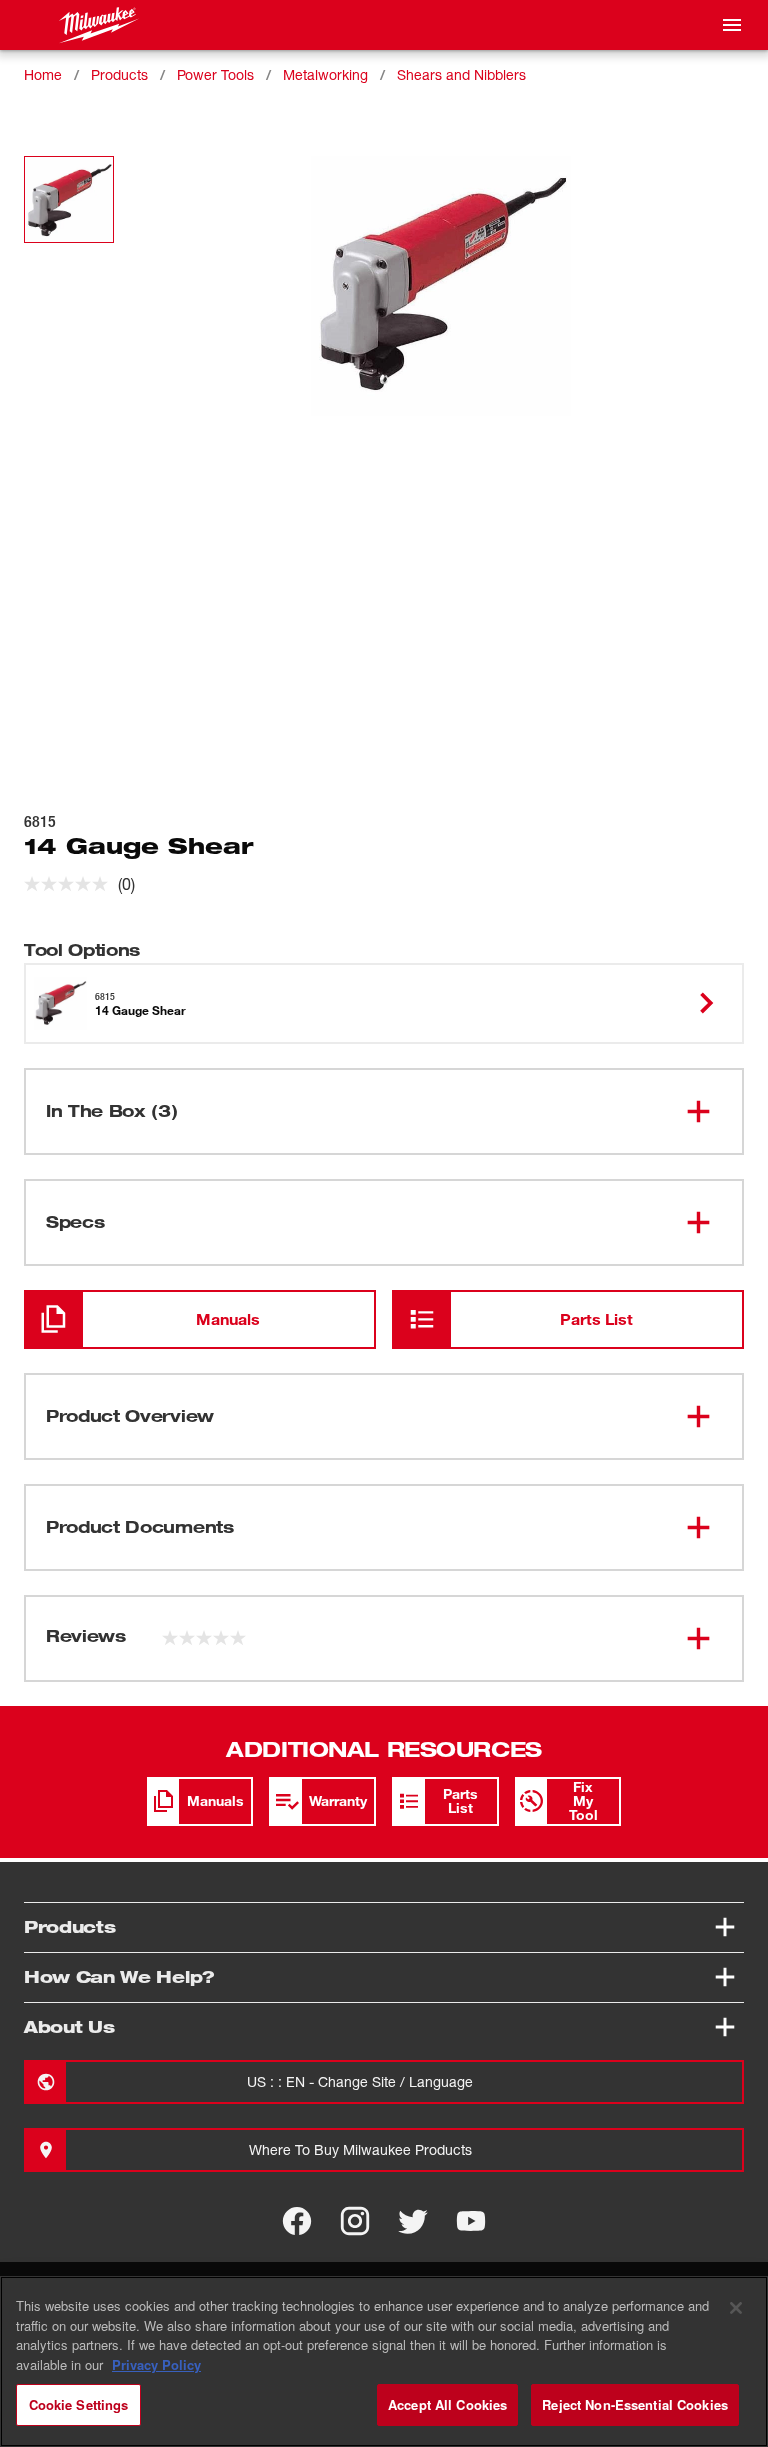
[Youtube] (471, 2221)
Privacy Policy (156, 2364)
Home (43, 74)
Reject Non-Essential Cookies (635, 2404)
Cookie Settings (79, 2404)
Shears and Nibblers (461, 74)
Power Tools (215, 74)
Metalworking (325, 74)
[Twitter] (413, 2221)
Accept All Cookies (447, 2404)
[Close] (736, 2308)
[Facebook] (297, 2221)
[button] (69, 199)
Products (119, 74)
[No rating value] (71, 884)
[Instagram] (355, 2221)
